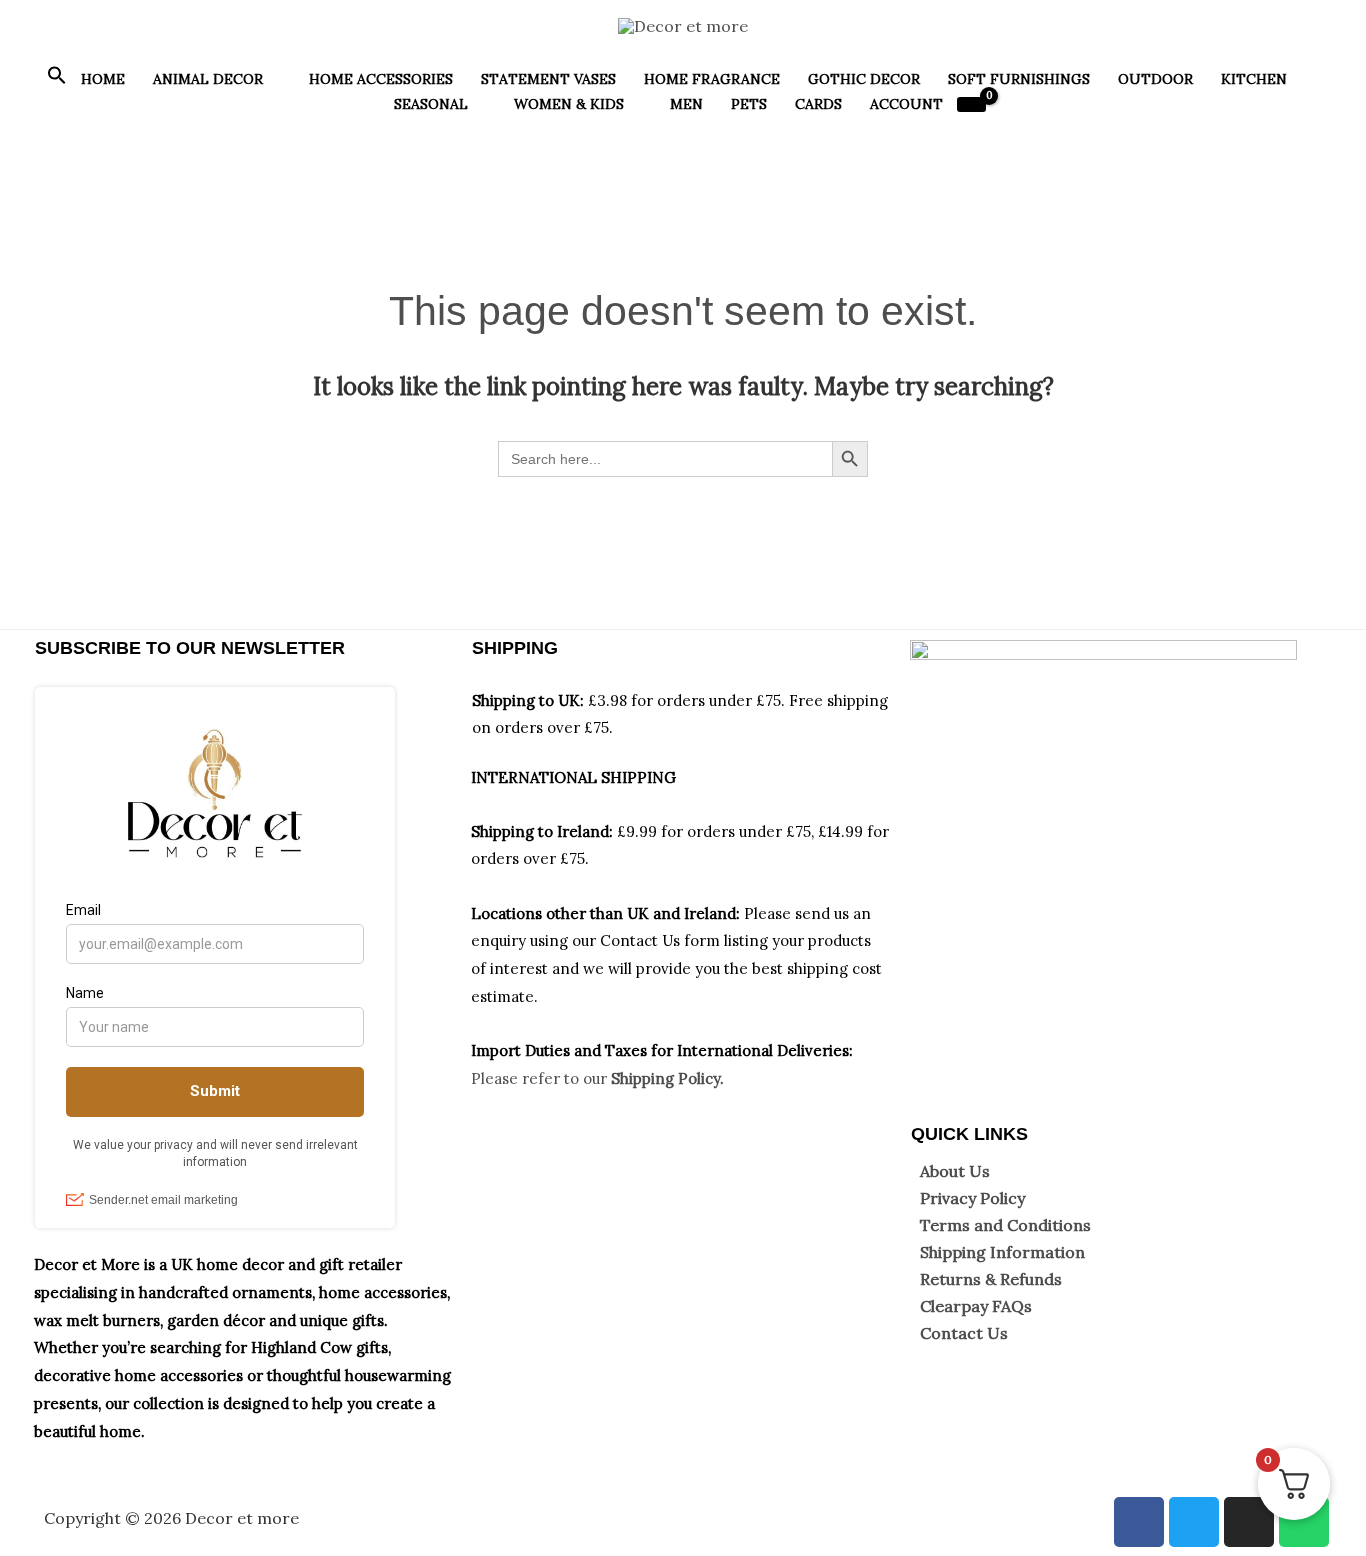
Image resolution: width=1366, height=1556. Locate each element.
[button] (57, 80)
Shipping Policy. (667, 1078)
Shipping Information (1002, 1252)
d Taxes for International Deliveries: (722, 1050)
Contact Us (964, 1333)
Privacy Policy (972, 1198)
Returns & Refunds (991, 1279)
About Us (955, 1171)
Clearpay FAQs (976, 1306)
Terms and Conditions (1005, 1225)
